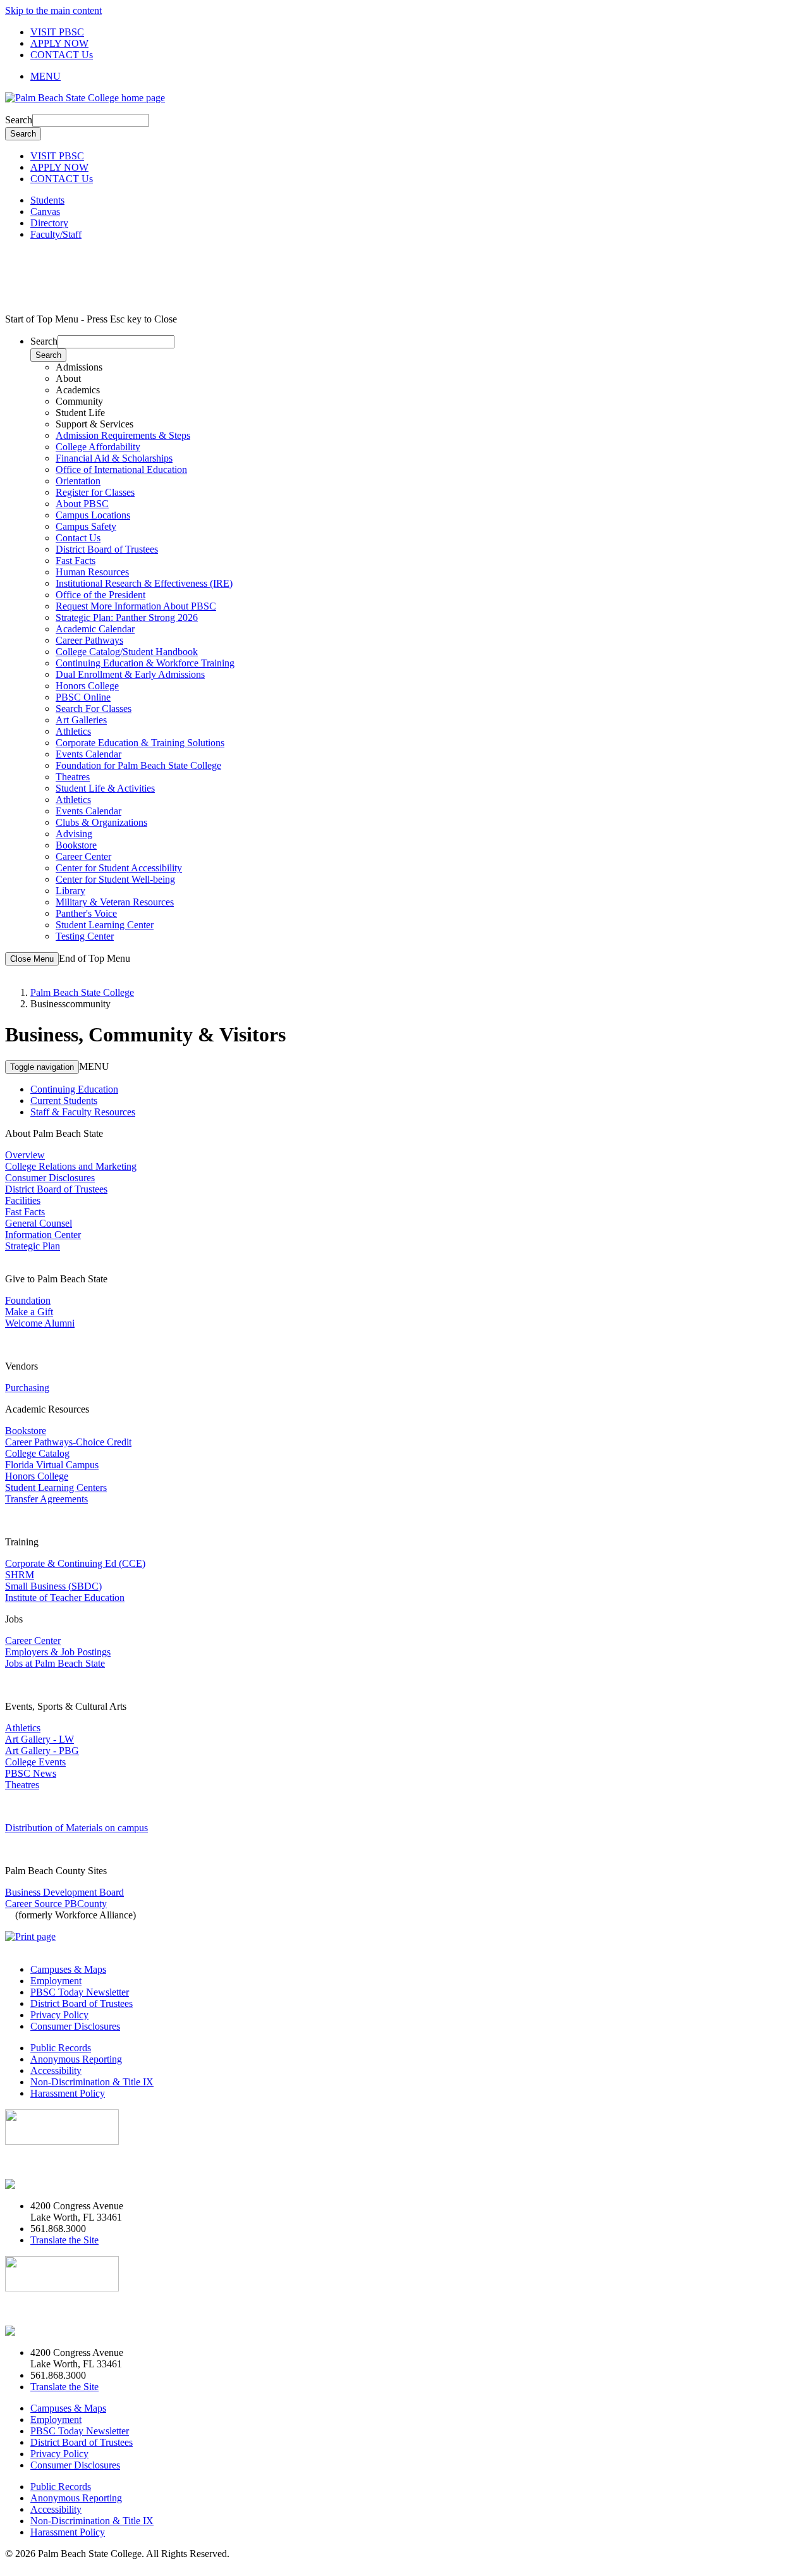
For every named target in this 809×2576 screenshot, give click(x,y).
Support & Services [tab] (94, 424)
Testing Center (85, 936)
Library (70, 891)
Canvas (45, 212)
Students (47, 200)
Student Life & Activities (105, 788)
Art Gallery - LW (40, 1739)
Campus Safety (86, 526)
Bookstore (76, 845)
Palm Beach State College (82, 992)
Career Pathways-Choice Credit (68, 1442)
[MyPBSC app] (41, 2184)
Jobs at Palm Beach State (55, 1663)
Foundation (28, 1300)
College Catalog (37, 1453)
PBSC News (31, 1773)
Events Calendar (88, 754)
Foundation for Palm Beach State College (138, 765)
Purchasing (27, 1388)
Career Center (83, 856)
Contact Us (78, 538)
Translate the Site (64, 2240)
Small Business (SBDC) (53, 1586)
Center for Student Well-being (115, 879)
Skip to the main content (53, 10)
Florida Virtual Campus (52, 1465)
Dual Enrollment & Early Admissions (130, 674)
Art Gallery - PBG (42, 1751)
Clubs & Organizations (101, 822)
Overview (25, 1155)
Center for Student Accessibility (119, 868)
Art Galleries (81, 720)
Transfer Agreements (46, 1499)
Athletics (73, 731)
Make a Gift (29, 1312)
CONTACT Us (62, 55)
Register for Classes (95, 492)
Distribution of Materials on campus (76, 1828)
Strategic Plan (33, 1246)
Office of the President (100, 595)
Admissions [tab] (79, 367)
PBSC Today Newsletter (80, 1992)
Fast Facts (76, 561)
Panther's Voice (86, 913)
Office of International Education (121, 469)
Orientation (78, 481)
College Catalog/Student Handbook (127, 652)
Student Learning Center (105, 925)
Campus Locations (93, 515)
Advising (74, 834)
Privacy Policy (59, 2015)
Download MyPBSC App (57, 2163)
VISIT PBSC (57, 32)
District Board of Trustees (107, 549)
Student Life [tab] (80, 413)
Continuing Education (74, 1089)
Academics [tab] (78, 390)
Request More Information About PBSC (136, 606)
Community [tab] (79, 401)
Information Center (43, 1235)
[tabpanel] (417, 464)
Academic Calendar (95, 629)
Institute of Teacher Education (65, 1598)
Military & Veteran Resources (115, 902)
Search (19, 120)
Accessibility (56, 2070)
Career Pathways (89, 640)
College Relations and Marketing (71, 1166)
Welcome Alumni (40, 1323)
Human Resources (92, 572)
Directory (49, 223)
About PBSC (82, 504)
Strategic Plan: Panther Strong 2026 (127, 617)
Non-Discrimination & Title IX (92, 2082)
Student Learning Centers (56, 1487)
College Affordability (98, 447)
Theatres (73, 777)
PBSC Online (83, 697)
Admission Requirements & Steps (123, 435)
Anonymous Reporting (76, 2059)
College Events (35, 1762)
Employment (56, 1981)
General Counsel (39, 1223)
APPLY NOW (59, 43)
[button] (417, 77)
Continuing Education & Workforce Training (145, 663)
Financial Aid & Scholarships (114, 458)
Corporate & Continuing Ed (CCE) (75, 1563)
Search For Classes (94, 708)
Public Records (61, 2048)
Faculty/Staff (56, 234)
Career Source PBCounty (56, 1904)
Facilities (23, 1200)
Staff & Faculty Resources (83, 1112)
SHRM (20, 1575)
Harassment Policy (68, 2093)
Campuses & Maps (68, 1969)
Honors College (87, 686)
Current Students (64, 1101)
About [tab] (68, 378)
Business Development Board (64, 1892)
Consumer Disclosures (50, 1178)
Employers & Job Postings (58, 1652)
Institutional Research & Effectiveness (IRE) (144, 583)
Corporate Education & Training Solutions (140, 743)
